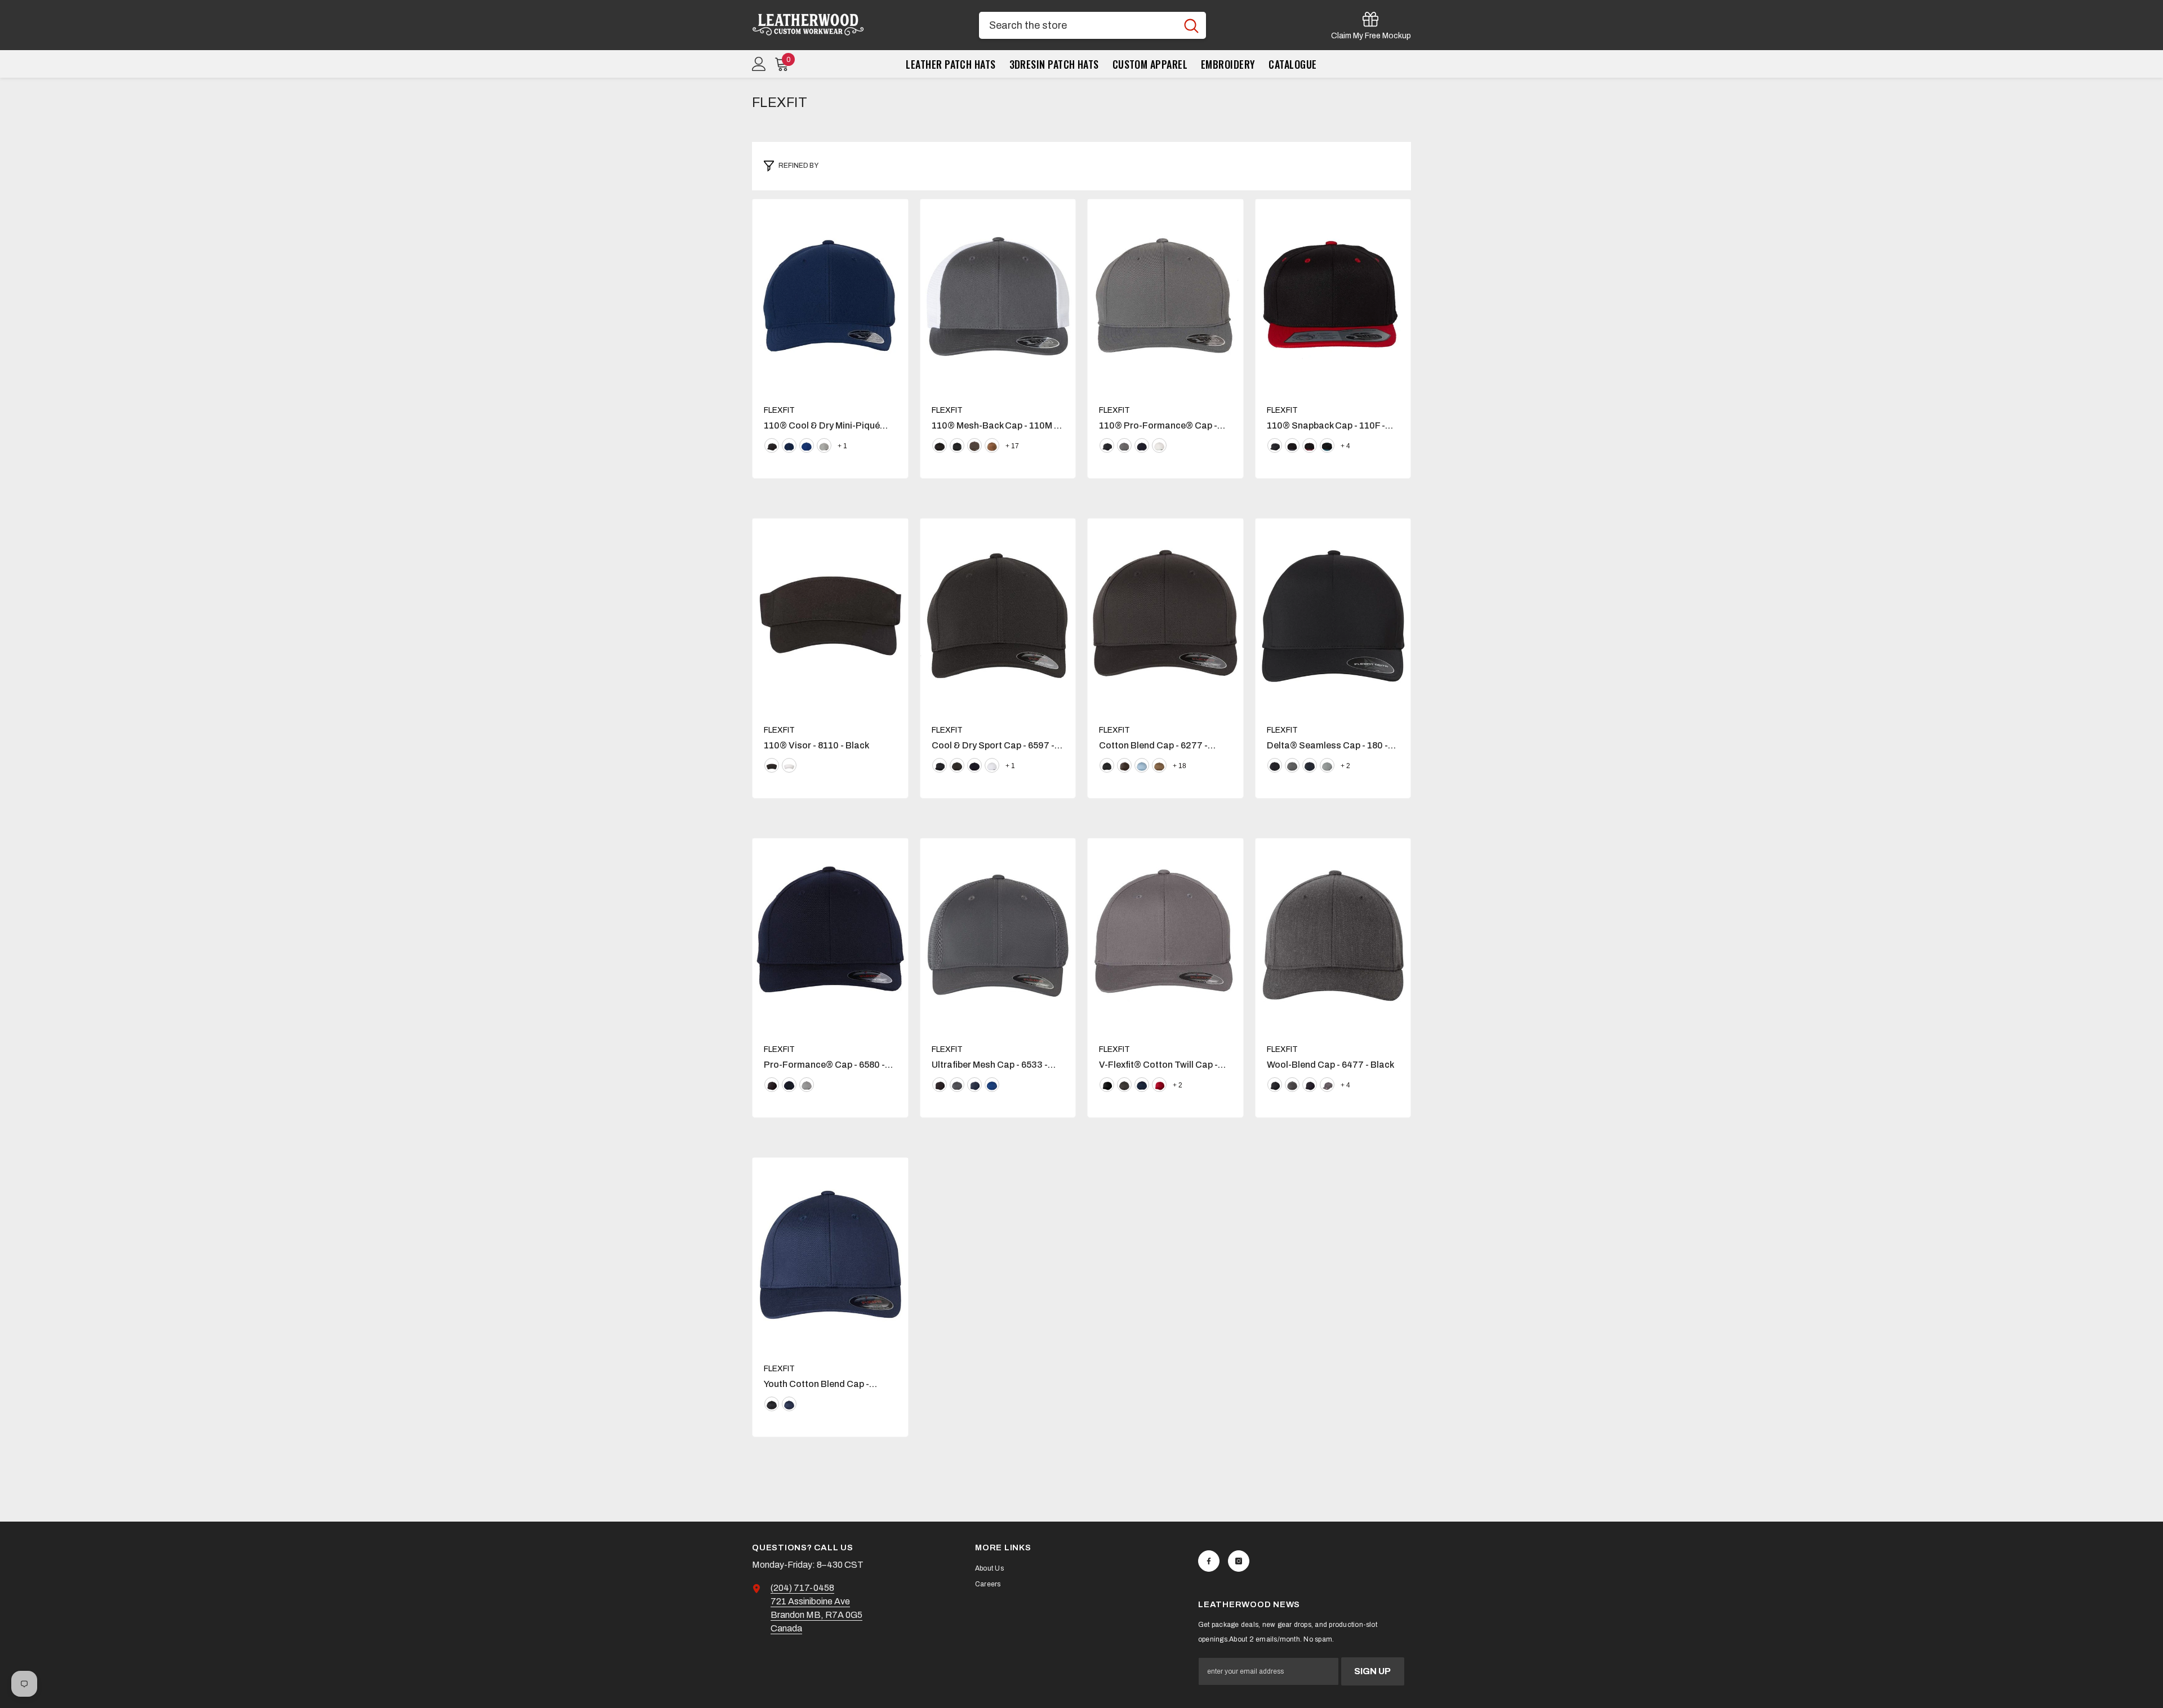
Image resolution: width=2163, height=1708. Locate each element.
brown (1124, 765)
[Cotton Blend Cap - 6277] (1165, 616)
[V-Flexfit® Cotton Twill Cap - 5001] (1165, 935)
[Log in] (759, 64)
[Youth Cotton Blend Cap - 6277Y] (830, 1255)
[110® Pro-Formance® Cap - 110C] (1165, 296)
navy (789, 445)
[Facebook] (1209, 1561)
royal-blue (807, 445)
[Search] (1092, 25)
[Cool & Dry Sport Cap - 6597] (998, 616)
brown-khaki (974, 445)
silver (824, 445)
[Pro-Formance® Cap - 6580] (830, 935)
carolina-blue (1142, 765)
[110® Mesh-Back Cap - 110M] (998, 296)
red (1159, 1085)
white (1159, 445)
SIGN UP (1372, 1671)
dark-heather (1292, 1085)
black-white (957, 445)
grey (1124, 445)
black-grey (1292, 445)
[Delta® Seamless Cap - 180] (1333, 616)
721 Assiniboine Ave (810, 1601)
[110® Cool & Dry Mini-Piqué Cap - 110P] (830, 296)
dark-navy (789, 1085)
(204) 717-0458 (802, 1588)
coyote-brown (1159, 765)
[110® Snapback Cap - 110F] (1333, 296)
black (772, 445)
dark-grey (1292, 765)
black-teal (1327, 445)
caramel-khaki (992, 445)
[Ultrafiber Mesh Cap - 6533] (998, 935)
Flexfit (779, 410)
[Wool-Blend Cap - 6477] (1333, 935)
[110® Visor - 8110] (830, 616)
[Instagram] (1239, 1561)
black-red (1310, 445)
